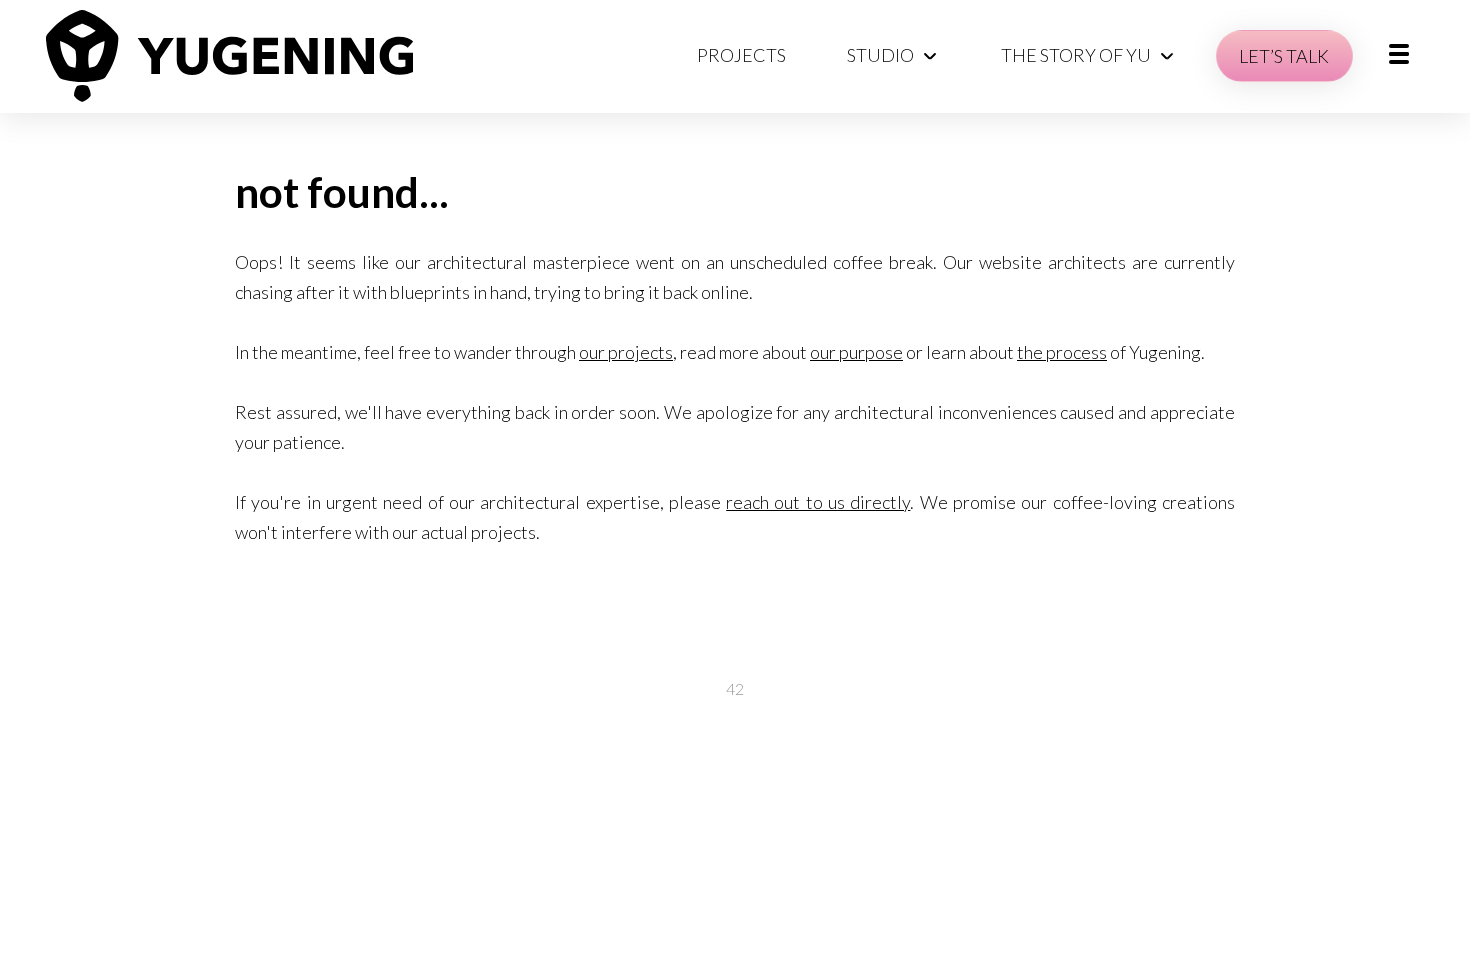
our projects (626, 352)
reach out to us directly (818, 502)
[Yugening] (230, 56)
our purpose (856, 352)
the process (1062, 352)
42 (735, 688)
